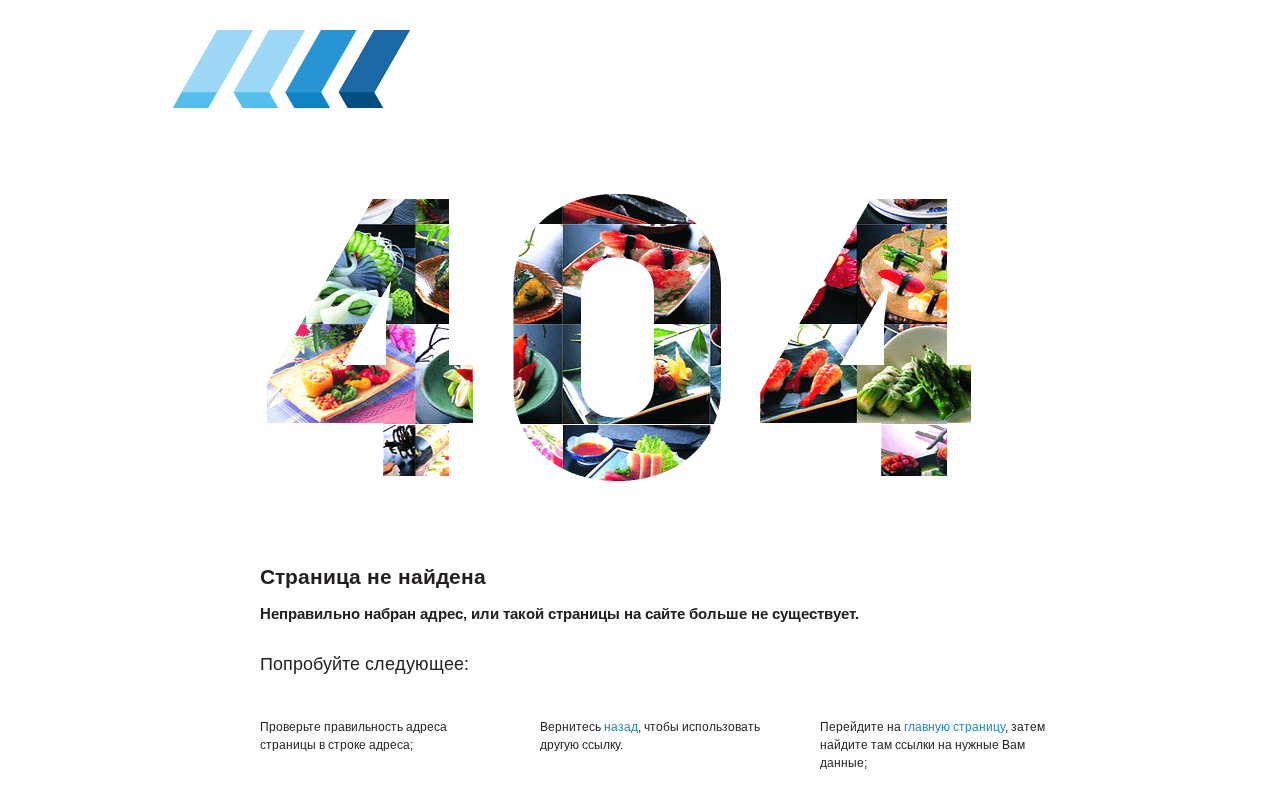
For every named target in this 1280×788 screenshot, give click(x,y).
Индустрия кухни (286, 64)
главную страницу (954, 727)
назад (621, 727)
